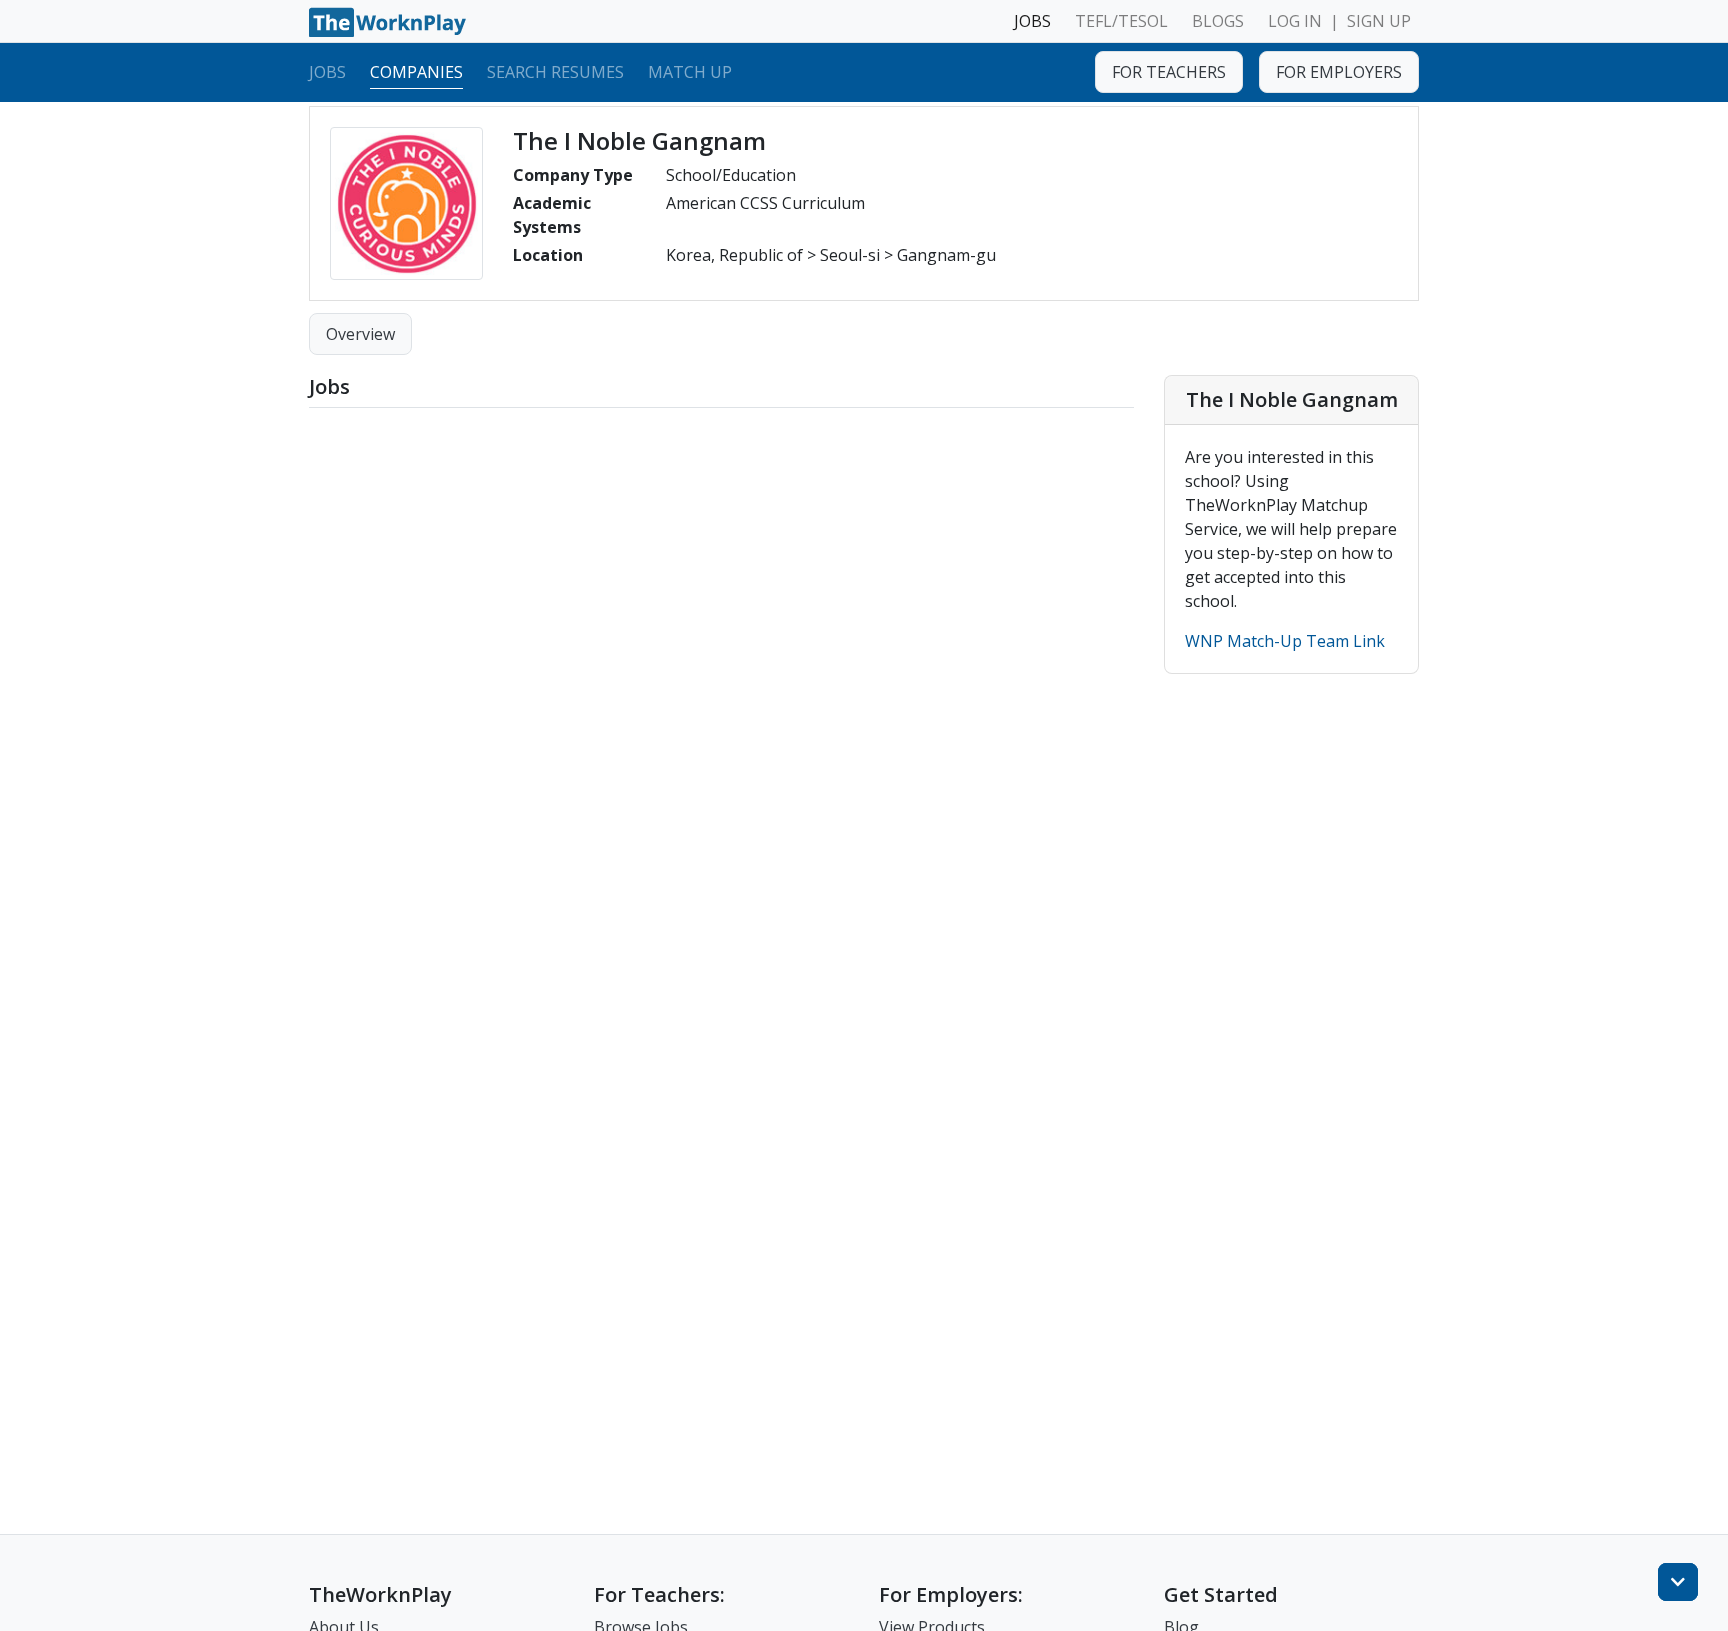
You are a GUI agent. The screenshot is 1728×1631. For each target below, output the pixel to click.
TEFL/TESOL (1121, 21)
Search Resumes (555, 71)
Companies (416, 71)
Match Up (690, 71)
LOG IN (1295, 21)
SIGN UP (1379, 21)
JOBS (1032, 21)
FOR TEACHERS (1169, 72)
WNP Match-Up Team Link (1285, 641)
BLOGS (1218, 21)
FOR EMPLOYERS (1339, 72)
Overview (360, 334)
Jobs (327, 71)
